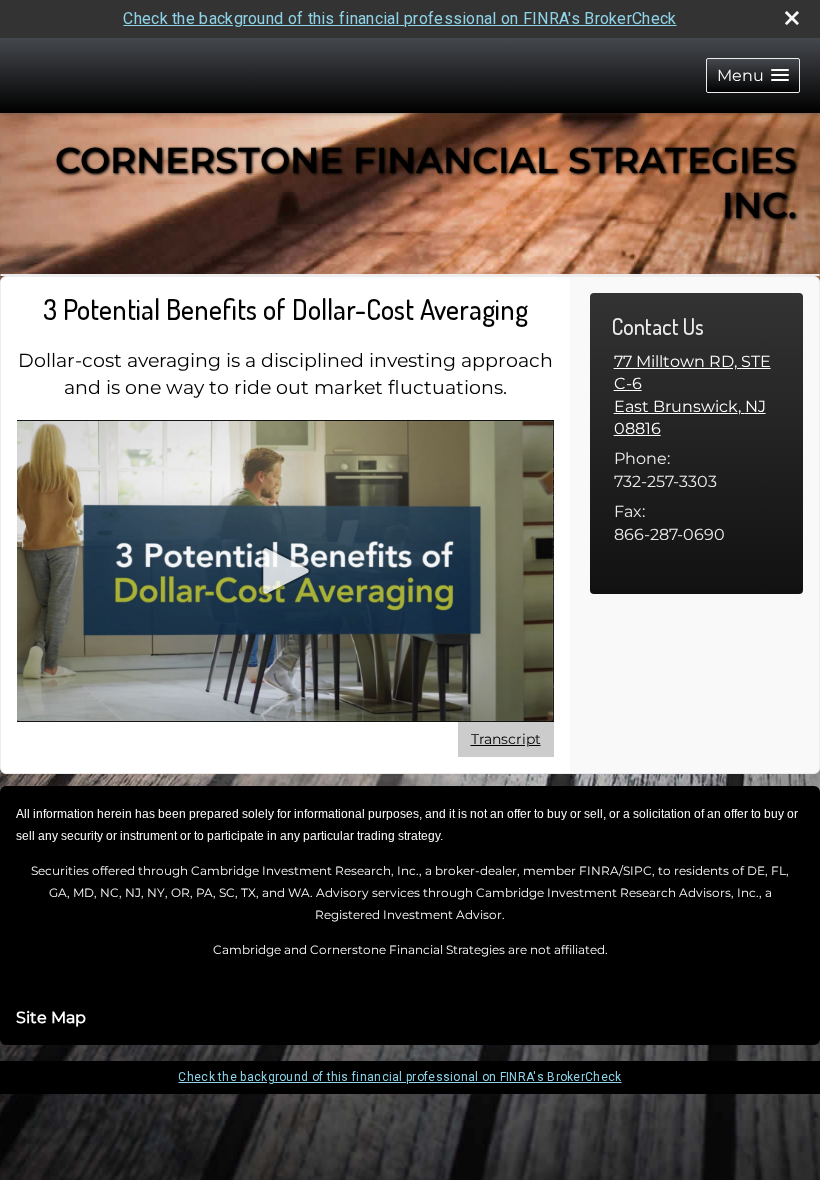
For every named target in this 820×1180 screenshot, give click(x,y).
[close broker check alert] (792, 18)
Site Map (51, 1017)
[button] (753, 75)
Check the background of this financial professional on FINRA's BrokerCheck (399, 18)
